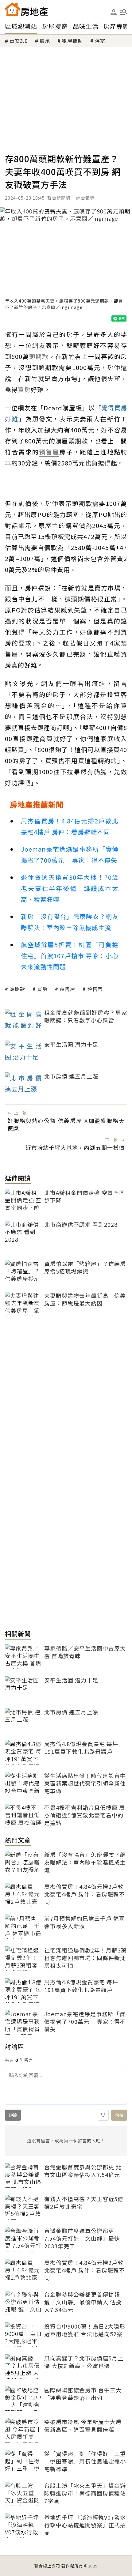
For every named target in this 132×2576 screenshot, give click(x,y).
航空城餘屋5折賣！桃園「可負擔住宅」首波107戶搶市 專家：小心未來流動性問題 (70, 956)
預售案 (95, 989)
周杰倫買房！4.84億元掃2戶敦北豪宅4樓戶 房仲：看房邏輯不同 (70, 826)
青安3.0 (19, 41)
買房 (42, 989)
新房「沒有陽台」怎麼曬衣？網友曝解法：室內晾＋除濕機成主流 (70, 922)
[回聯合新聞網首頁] (12, 9)
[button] (123, 12)
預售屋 (67, 989)
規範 (13, 2115)
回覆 (119, 2115)
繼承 (45, 41)
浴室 (100, 41)
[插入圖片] (103, 2115)
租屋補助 (72, 41)
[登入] (114, 12)
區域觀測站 (21, 26)
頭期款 (17, 989)
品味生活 (86, 26)
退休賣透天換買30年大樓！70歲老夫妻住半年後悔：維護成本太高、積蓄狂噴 (70, 888)
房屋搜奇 (55, 26)
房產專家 (116, 26)
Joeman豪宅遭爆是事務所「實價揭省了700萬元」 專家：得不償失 (70, 855)
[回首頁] (26, 9)
